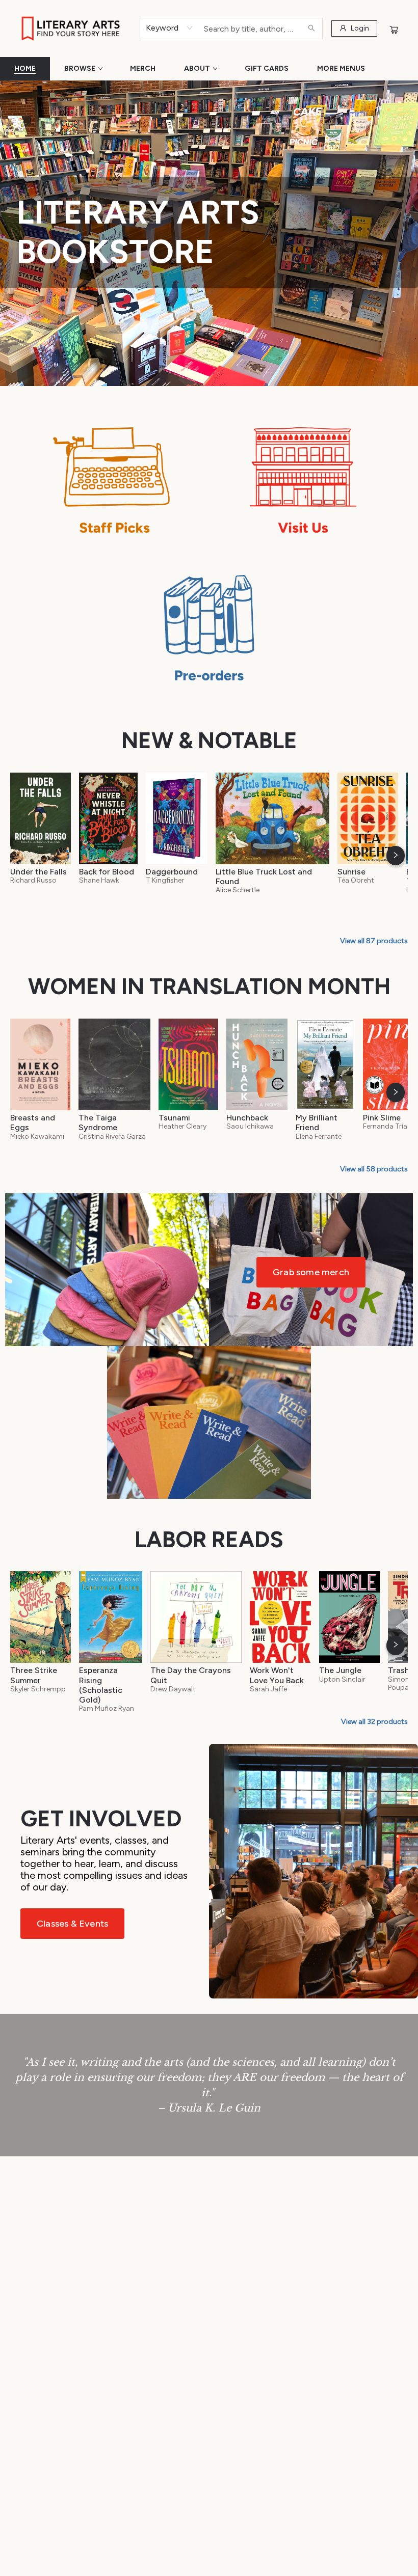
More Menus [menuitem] (341, 68)
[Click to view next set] (22, 856)
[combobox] (169, 28)
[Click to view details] (41, 818)
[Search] (311, 29)
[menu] (209, 69)
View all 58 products (374, 1169)
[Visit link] (115, 478)
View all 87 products (374, 941)
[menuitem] (25, 69)
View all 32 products (374, 1722)
